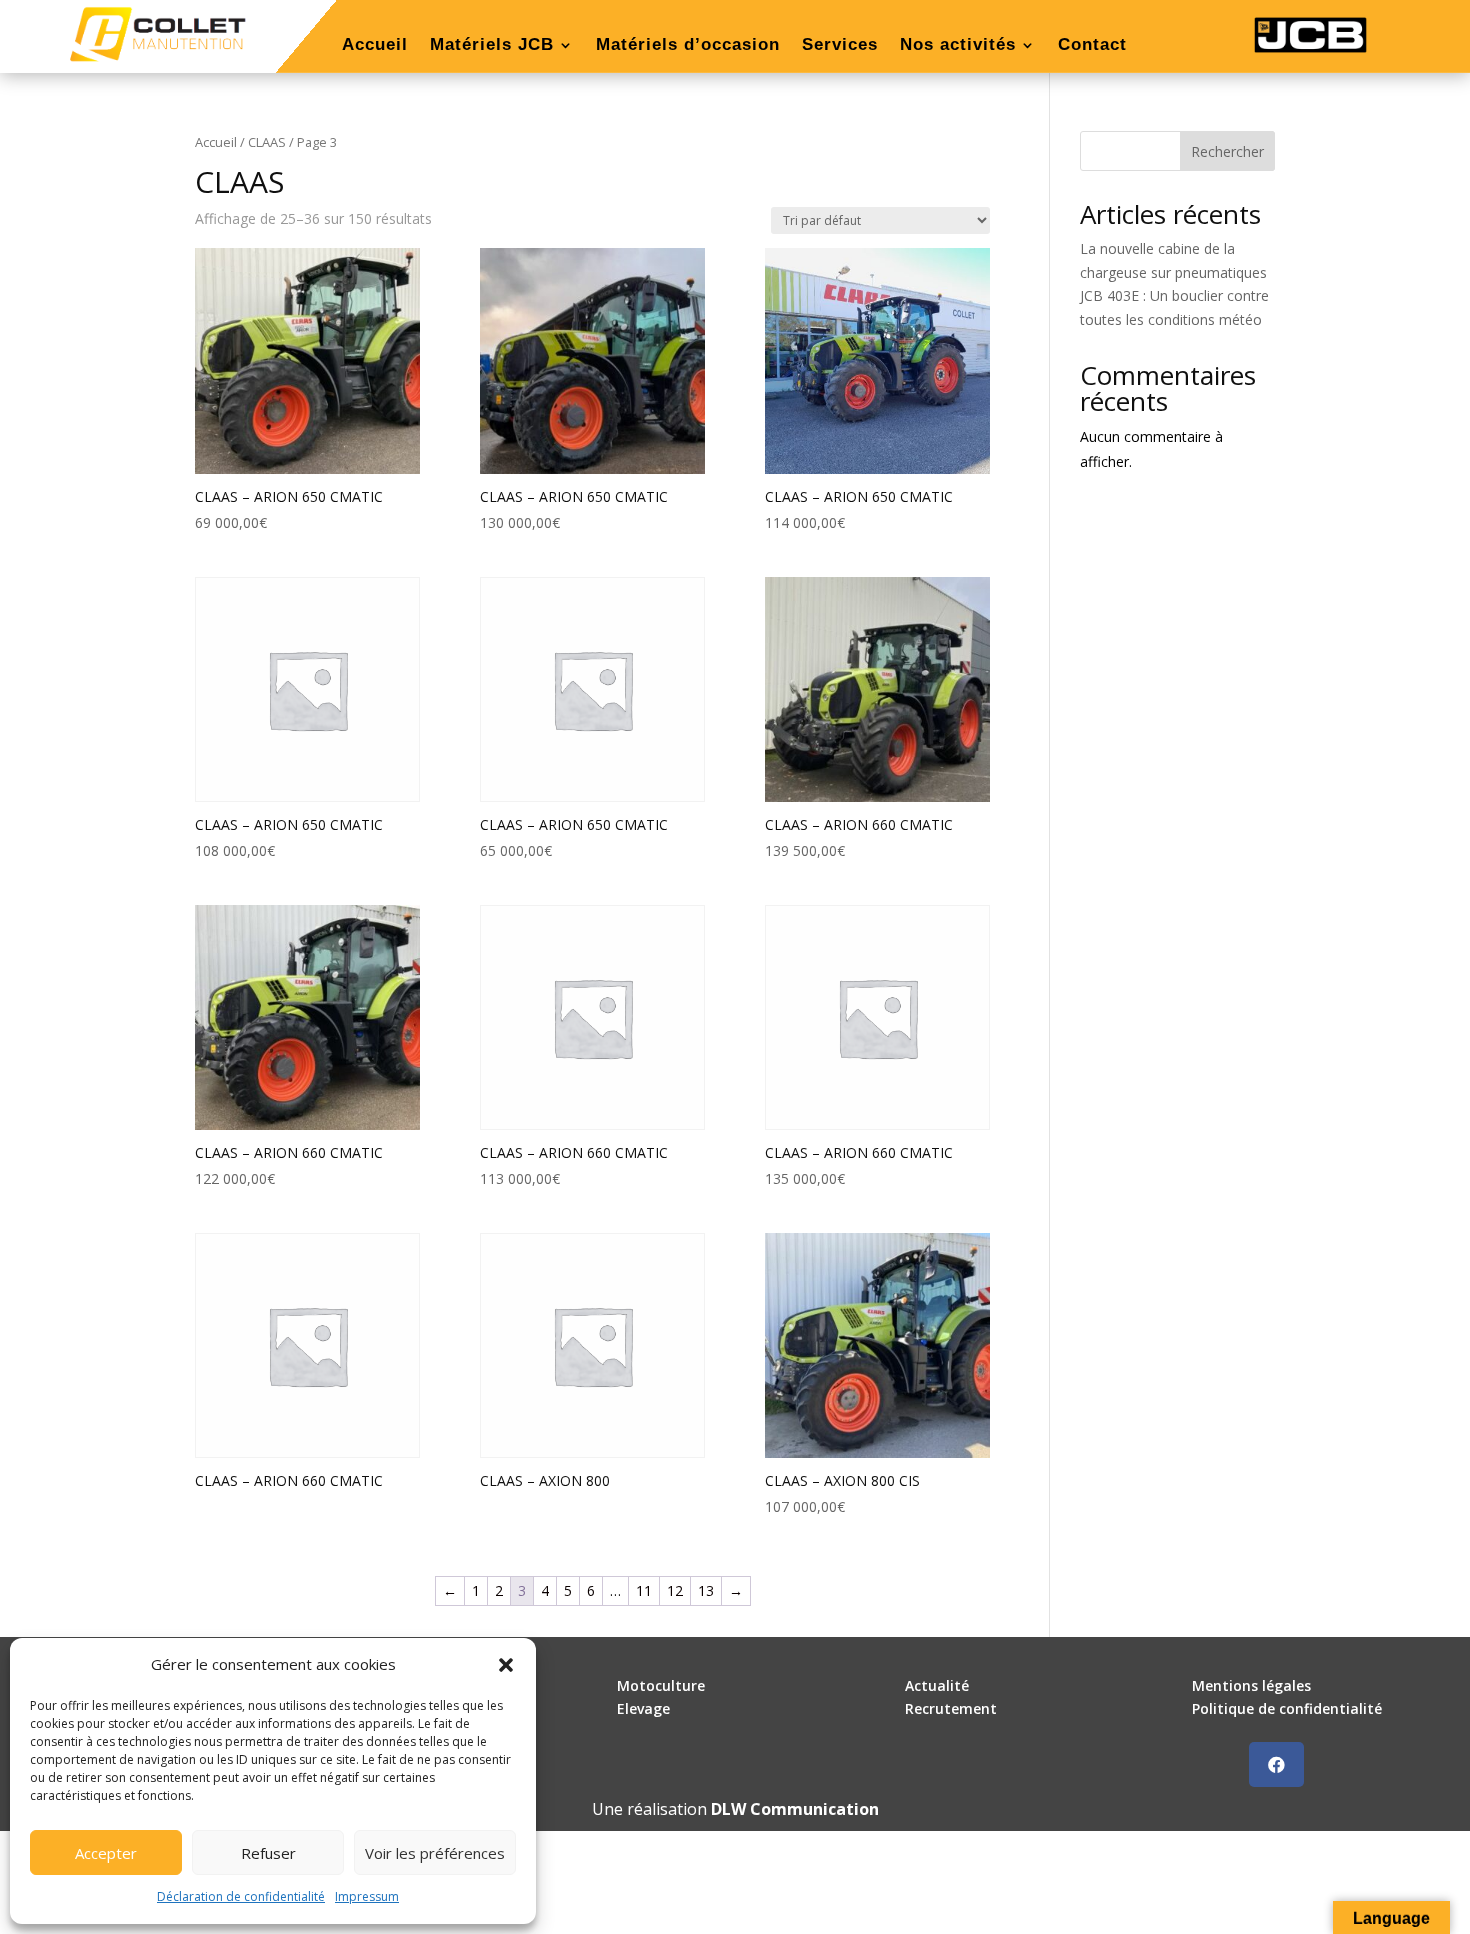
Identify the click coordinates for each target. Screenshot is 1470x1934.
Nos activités (958, 46)
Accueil (375, 46)
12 (675, 1590)
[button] (506, 1665)
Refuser (268, 1853)
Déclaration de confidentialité (241, 1896)
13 (706, 1590)
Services (840, 46)
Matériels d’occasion (688, 46)
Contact (1092, 46)
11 (644, 1590)
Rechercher (1227, 151)
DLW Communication (795, 1809)
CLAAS (267, 142)
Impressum (367, 1896)
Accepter (106, 1853)
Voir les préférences (435, 1853)
